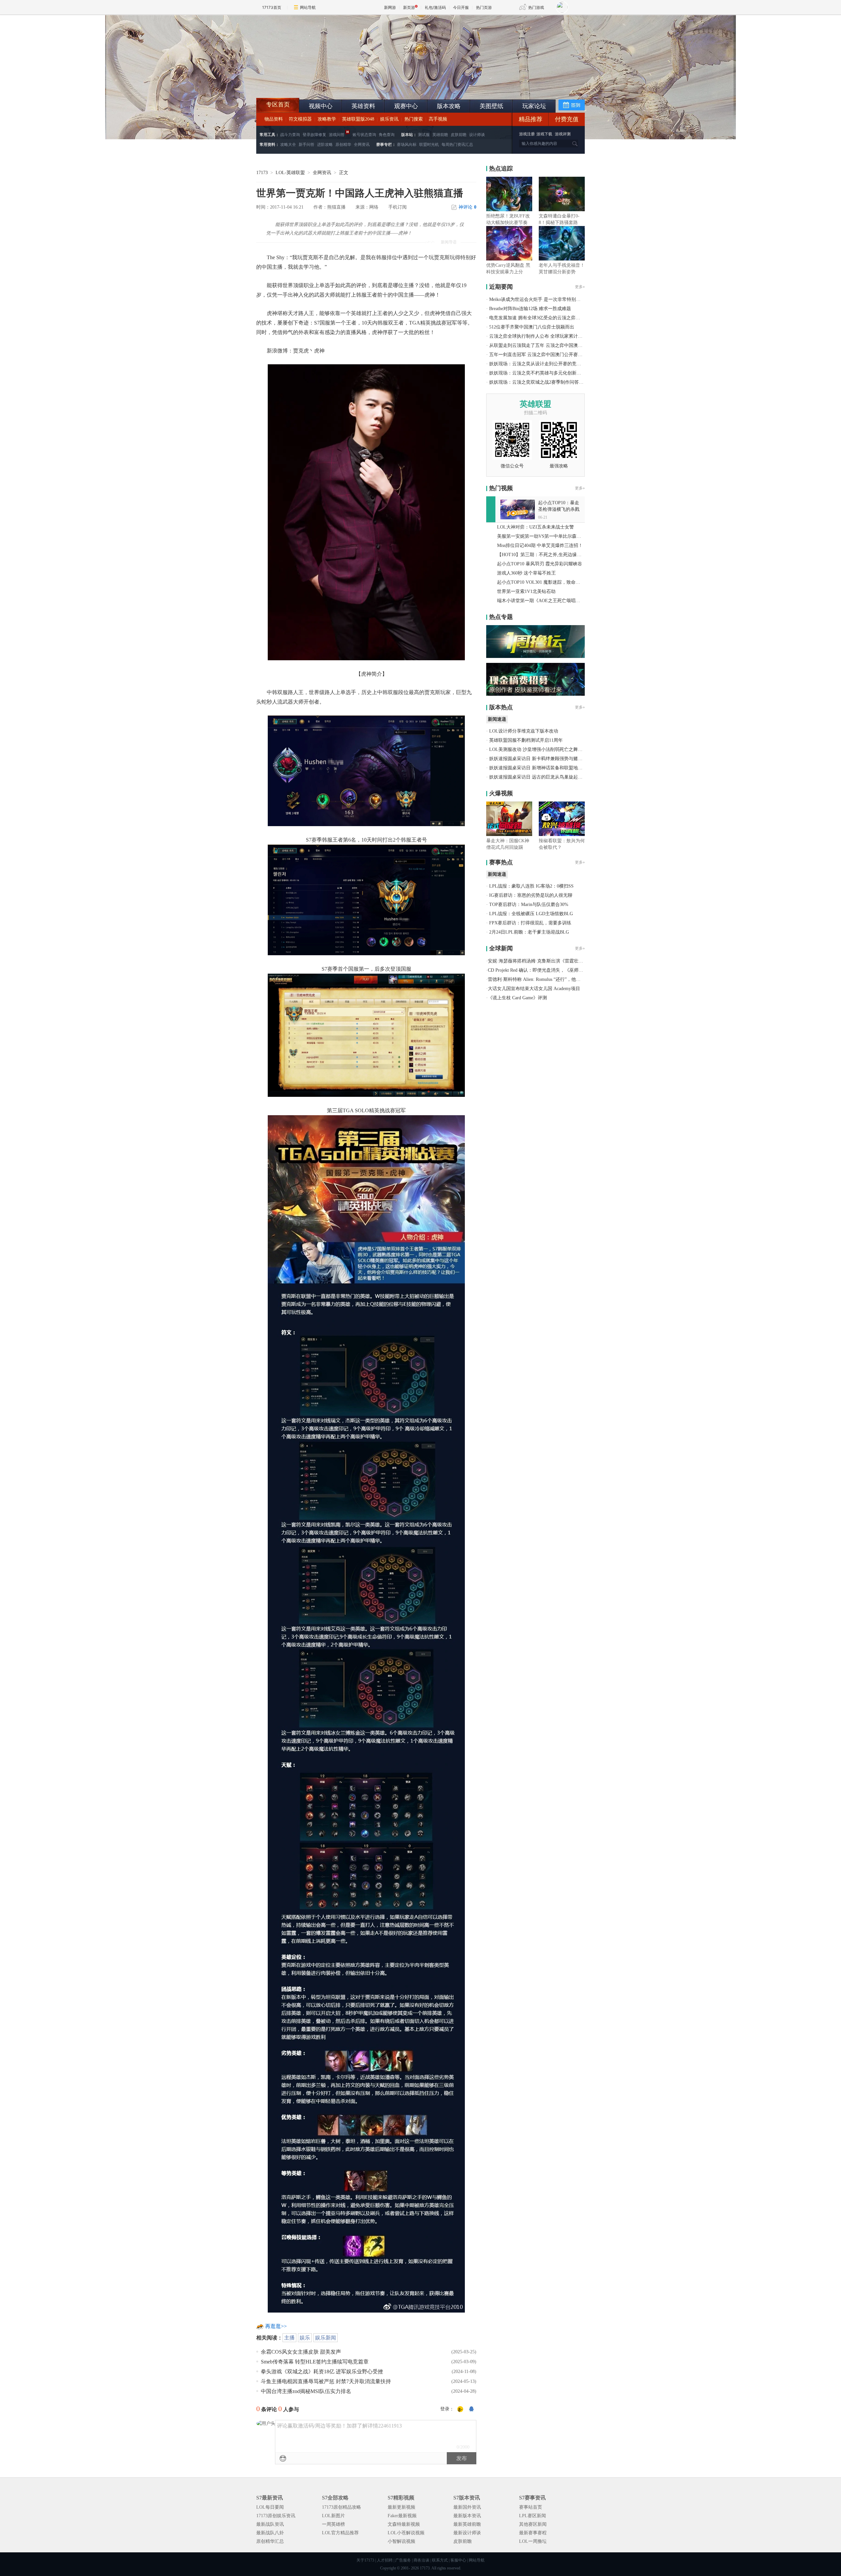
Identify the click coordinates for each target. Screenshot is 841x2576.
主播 (289, 2338)
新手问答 (307, 145)
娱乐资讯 (389, 119)
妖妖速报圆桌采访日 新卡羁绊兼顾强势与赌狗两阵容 (543, 759)
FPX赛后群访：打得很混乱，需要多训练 (530, 923)
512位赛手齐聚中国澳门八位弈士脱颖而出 (532, 327)
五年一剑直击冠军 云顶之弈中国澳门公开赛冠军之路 (543, 355)
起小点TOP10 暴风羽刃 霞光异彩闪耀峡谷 (540, 564)
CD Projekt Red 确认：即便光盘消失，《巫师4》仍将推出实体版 (553, 970)
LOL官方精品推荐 (340, 2533)
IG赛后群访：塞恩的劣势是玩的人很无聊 (531, 895)
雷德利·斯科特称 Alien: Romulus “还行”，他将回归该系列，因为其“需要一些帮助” (571, 979)
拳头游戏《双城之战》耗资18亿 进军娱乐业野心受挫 (322, 2372)
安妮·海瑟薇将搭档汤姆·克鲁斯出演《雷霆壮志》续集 (542, 961)
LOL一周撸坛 (533, 2541)
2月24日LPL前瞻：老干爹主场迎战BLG (529, 932)
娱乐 (305, 2338)
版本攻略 (449, 106)
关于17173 (365, 2560)
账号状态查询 (364, 135)
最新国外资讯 (467, 2507)
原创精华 (343, 145)
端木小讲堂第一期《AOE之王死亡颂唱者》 (541, 601)
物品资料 (274, 119)
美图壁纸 (491, 106)
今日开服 (461, 7)
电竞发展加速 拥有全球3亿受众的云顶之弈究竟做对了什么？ (551, 318)
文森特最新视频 (404, 2524)
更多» (580, 287)
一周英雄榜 (333, 2524)
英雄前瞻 (440, 135)
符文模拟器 (300, 119)
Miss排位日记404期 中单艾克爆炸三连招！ (540, 545)
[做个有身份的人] (460, 2409)
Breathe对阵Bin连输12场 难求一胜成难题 (530, 309)
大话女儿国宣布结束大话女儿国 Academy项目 (534, 989)
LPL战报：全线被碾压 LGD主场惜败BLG (531, 914)
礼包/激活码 (435, 7)
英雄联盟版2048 (358, 119)
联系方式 (440, 2560)
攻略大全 (288, 145)
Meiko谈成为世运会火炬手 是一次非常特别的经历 (539, 299)
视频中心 (321, 106)
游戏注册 (527, 134)
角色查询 (387, 135)
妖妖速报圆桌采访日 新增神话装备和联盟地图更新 (540, 768)
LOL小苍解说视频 (406, 2533)
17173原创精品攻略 (341, 2507)
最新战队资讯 (270, 2524)
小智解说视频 (401, 2541)
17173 (262, 173)
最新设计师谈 (467, 2533)
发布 (462, 2458)
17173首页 (272, 7)
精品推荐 (531, 119)
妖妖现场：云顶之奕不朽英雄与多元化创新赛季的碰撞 (544, 373)
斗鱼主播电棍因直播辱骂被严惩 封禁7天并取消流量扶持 (326, 2381)
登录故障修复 (314, 135)
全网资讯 (362, 145)
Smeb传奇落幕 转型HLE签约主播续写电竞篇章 (315, 2362)
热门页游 (484, 7)
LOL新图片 (333, 2516)
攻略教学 (327, 119)
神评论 (467, 207)
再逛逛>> (276, 2326)
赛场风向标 (407, 145)
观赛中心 (406, 106)
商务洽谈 (421, 2560)
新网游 (390, 7)
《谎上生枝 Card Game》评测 (517, 998)
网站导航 (308, 7)
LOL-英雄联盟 (290, 173)
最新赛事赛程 (533, 2533)
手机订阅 (398, 207)
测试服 (424, 135)
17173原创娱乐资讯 (276, 2516)
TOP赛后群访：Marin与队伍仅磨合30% (529, 904)
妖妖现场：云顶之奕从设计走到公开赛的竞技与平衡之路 (547, 364)
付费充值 (567, 119)
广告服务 (403, 2560)
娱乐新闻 (326, 2338)
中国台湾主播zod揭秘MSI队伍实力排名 (306, 2391)
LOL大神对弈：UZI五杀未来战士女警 (535, 527)
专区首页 (278, 104)
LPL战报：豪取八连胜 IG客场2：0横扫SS (531, 886)
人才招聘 (385, 2560)
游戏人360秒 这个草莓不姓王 (526, 573)
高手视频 (438, 119)
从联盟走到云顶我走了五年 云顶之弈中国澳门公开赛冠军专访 (552, 345)
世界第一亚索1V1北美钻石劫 (526, 591)
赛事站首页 (531, 2507)
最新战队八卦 (270, 2533)
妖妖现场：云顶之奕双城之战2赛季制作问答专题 (539, 382)
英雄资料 (363, 106)
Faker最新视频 (402, 2516)
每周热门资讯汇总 (457, 145)
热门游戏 (536, 7)
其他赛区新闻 (533, 2524)
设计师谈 (477, 135)
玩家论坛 (534, 106)
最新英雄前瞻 (467, 2524)
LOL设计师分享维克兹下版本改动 (524, 731)
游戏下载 (544, 134)
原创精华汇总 (270, 2541)
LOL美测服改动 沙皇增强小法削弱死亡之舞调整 (538, 749)
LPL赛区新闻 (533, 2516)
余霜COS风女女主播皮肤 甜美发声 (301, 2352)
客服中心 (458, 2560)
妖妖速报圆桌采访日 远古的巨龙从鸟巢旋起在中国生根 (545, 777)
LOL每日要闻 (270, 2507)
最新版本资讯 (467, 2516)
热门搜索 (414, 119)
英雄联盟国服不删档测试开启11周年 (526, 740)
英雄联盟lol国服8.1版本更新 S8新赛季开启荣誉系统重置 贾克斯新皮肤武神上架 (307, 82)
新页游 (409, 7)
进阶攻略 (325, 145)
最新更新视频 (401, 2507)
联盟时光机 (429, 145)
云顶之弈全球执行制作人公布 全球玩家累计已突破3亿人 (546, 336)
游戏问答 (337, 135)
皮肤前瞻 (459, 135)
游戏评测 (563, 134)
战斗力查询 (290, 135)
